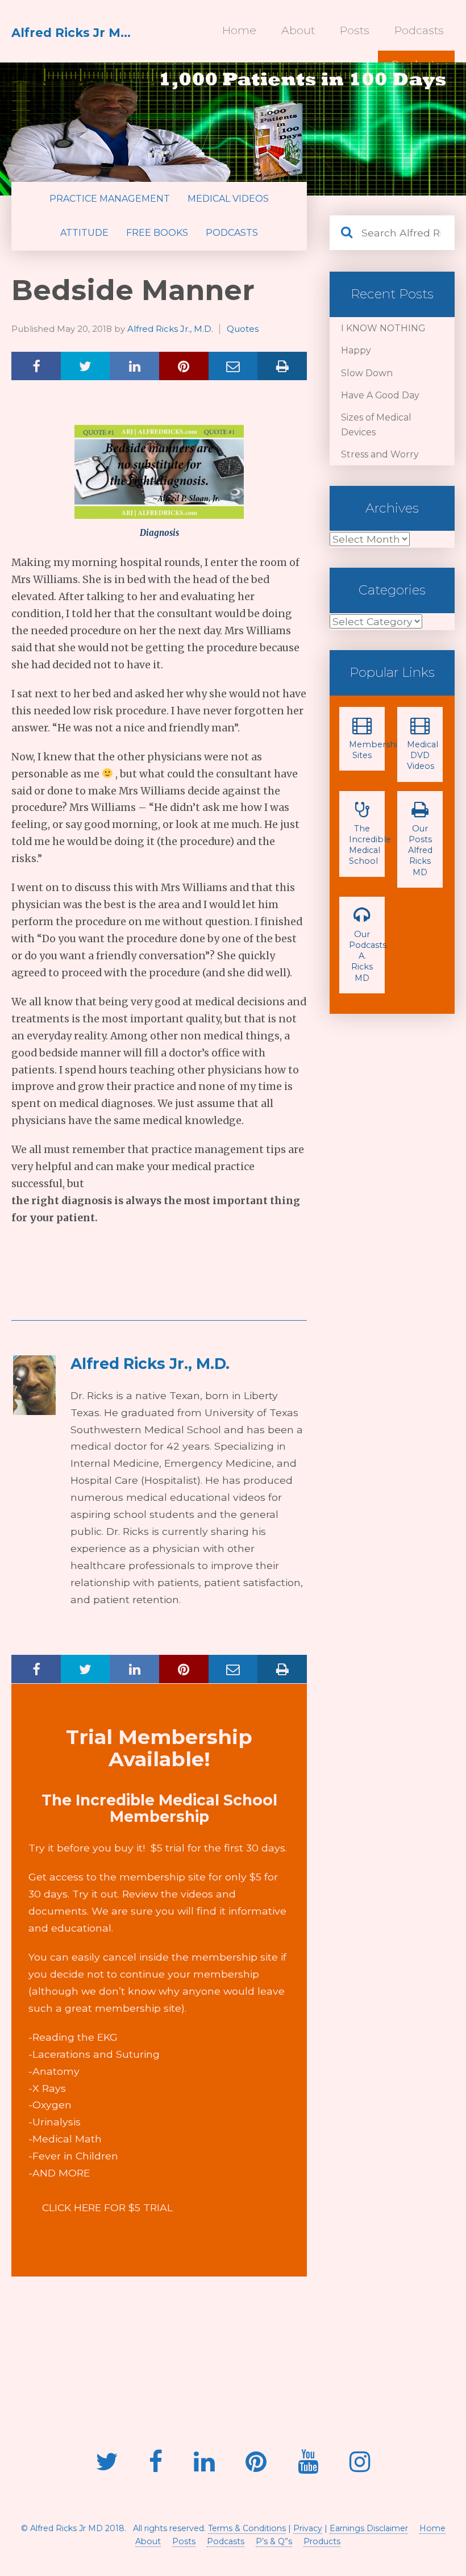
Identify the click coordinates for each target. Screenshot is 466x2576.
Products (322, 2541)
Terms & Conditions (247, 2528)
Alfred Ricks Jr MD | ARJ (74, 33)
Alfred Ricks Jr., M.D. (170, 329)
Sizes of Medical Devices (376, 425)
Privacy (308, 2528)
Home (239, 30)
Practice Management (110, 199)
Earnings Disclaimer (369, 2528)
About (298, 30)
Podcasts (419, 30)
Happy (356, 350)
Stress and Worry (380, 454)
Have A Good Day (380, 395)
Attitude (84, 233)
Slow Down (367, 373)
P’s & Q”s (274, 2541)
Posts (355, 30)
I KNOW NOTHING (383, 328)
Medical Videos (228, 199)
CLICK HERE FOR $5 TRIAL (107, 2207)
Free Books (157, 233)
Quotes (243, 329)
